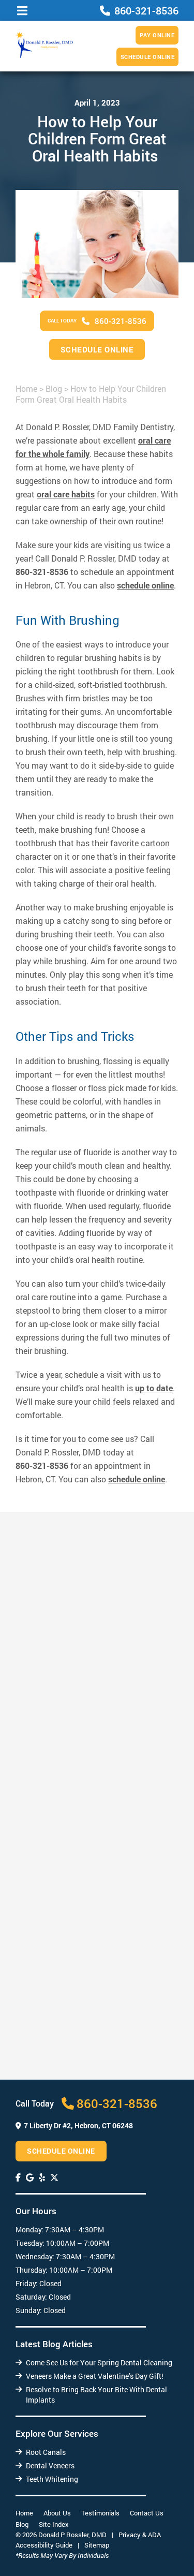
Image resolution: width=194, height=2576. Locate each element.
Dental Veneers (50, 2465)
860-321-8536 (42, 572)
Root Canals (46, 2452)
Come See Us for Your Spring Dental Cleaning (99, 2362)
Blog (54, 388)
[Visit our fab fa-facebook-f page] (18, 2177)
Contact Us (147, 2513)
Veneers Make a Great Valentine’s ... (89, 1908)
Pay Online (157, 35)
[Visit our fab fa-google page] (30, 2177)
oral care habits (66, 494)
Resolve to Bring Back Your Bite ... (86, 2064)
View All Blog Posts (94, 2100)
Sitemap (97, 2545)
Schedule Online (148, 57)
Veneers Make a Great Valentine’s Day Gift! (95, 2376)
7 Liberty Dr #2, (78, 2125)
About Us (57, 2513)
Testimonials (100, 2513)
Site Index (54, 2524)
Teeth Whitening (52, 2479)
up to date (154, 1388)
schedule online (145, 585)
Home (26, 388)
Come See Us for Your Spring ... (81, 1752)
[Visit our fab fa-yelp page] (42, 2177)
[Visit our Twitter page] (54, 2177)
